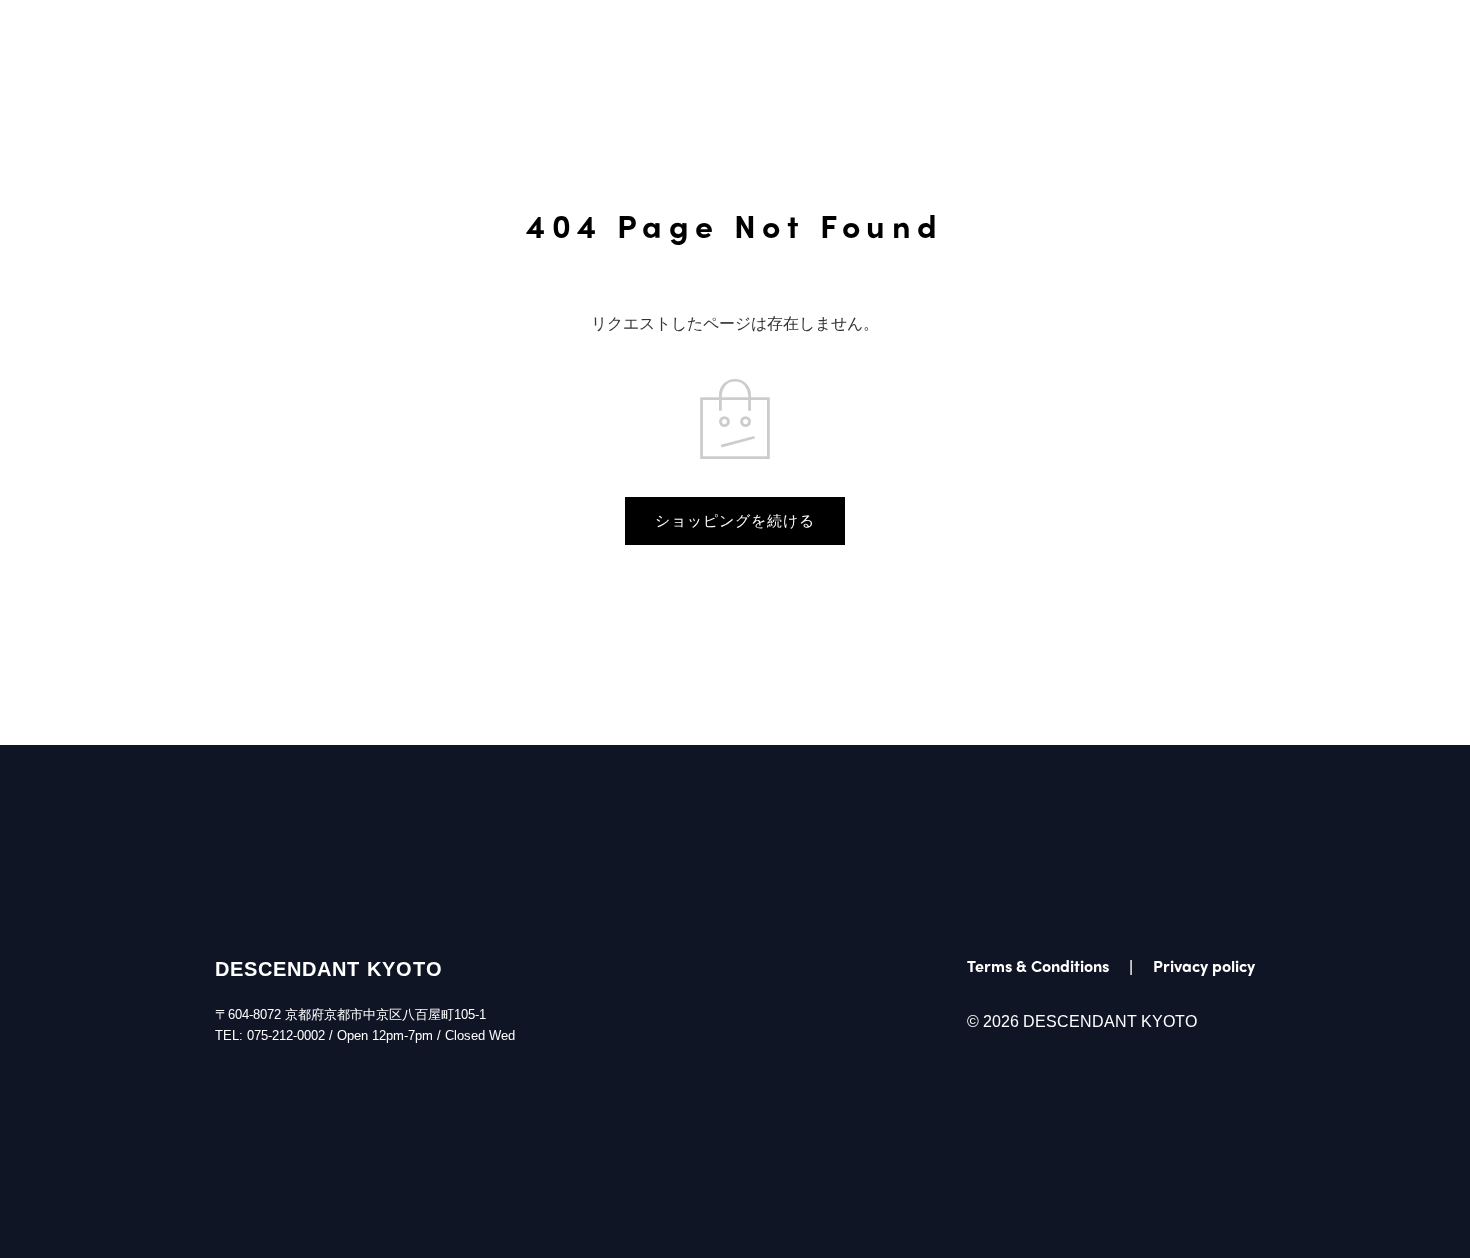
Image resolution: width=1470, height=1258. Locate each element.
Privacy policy (1204, 965)
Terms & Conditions (1038, 965)
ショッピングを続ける (735, 520)
